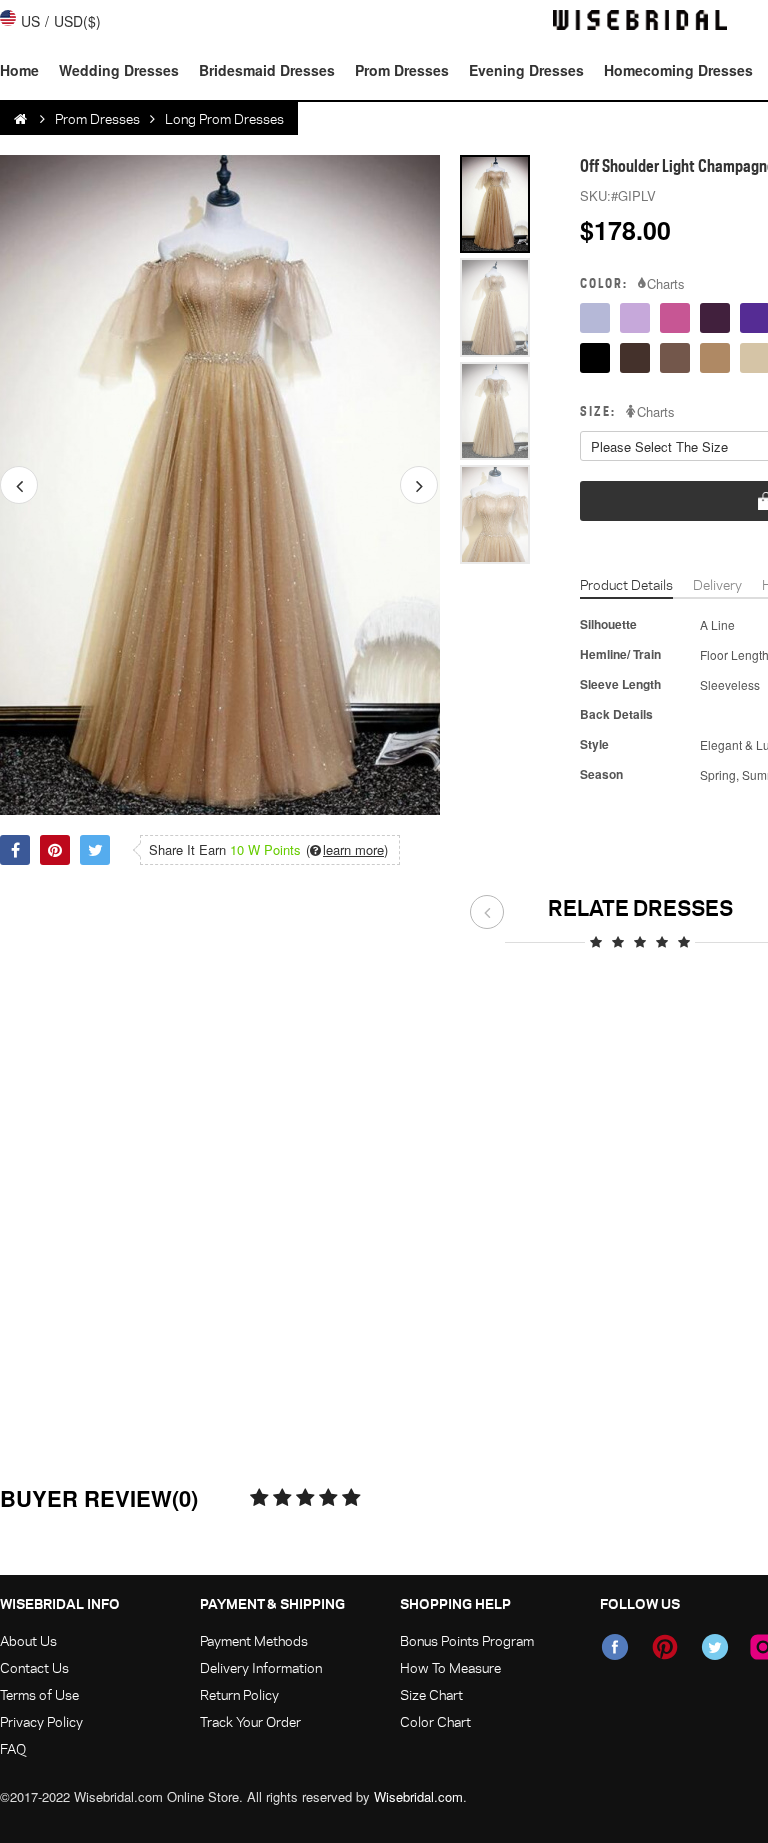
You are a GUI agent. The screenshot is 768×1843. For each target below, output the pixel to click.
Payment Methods (254, 1640)
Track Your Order (250, 1721)
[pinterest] (665, 1647)
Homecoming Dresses (678, 70)
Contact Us (34, 1667)
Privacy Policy (41, 1721)
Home (19, 70)
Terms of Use (39, 1694)
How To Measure (450, 1667)
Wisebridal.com (418, 1796)
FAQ (13, 1748)
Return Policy (239, 1694)
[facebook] (615, 1647)
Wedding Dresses (119, 70)
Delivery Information (261, 1667)
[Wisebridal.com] (22, 119)
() (347, 850)
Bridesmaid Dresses (267, 70)
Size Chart (431, 1694)
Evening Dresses (526, 70)
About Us (28, 1640)
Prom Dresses (402, 70)
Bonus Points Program (467, 1640)
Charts (666, 284)
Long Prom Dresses (224, 118)
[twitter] (715, 1647)
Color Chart (435, 1721)
